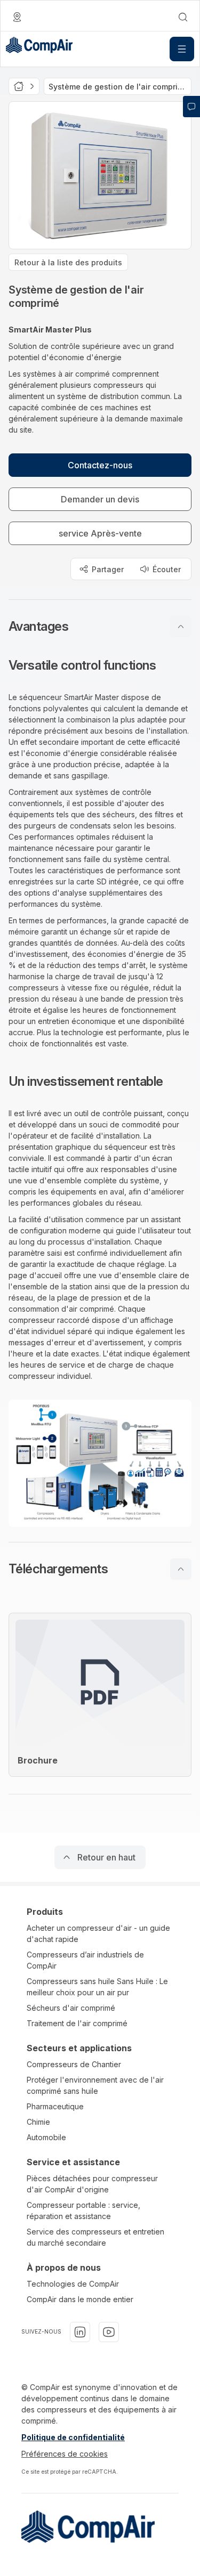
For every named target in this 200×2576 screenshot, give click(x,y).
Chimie (38, 2122)
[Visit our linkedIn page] (80, 2332)
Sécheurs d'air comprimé (71, 2008)
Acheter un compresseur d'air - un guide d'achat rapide (98, 1933)
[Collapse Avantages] (181, 627)
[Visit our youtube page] (109, 2332)
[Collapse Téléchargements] (181, 1569)
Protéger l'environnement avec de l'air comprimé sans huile (95, 2085)
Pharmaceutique (55, 2106)
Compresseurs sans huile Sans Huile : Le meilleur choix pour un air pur (97, 1987)
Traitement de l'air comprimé (77, 2023)
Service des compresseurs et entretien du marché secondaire (95, 2237)
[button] (100, 627)
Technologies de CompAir (73, 2284)
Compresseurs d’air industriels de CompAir (85, 1960)
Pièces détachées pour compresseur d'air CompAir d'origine (92, 2184)
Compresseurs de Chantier (74, 2064)
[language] (17, 17)
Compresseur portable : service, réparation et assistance (83, 2211)
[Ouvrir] (182, 49)
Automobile (46, 2137)
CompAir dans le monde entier (80, 2299)
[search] (183, 17)
